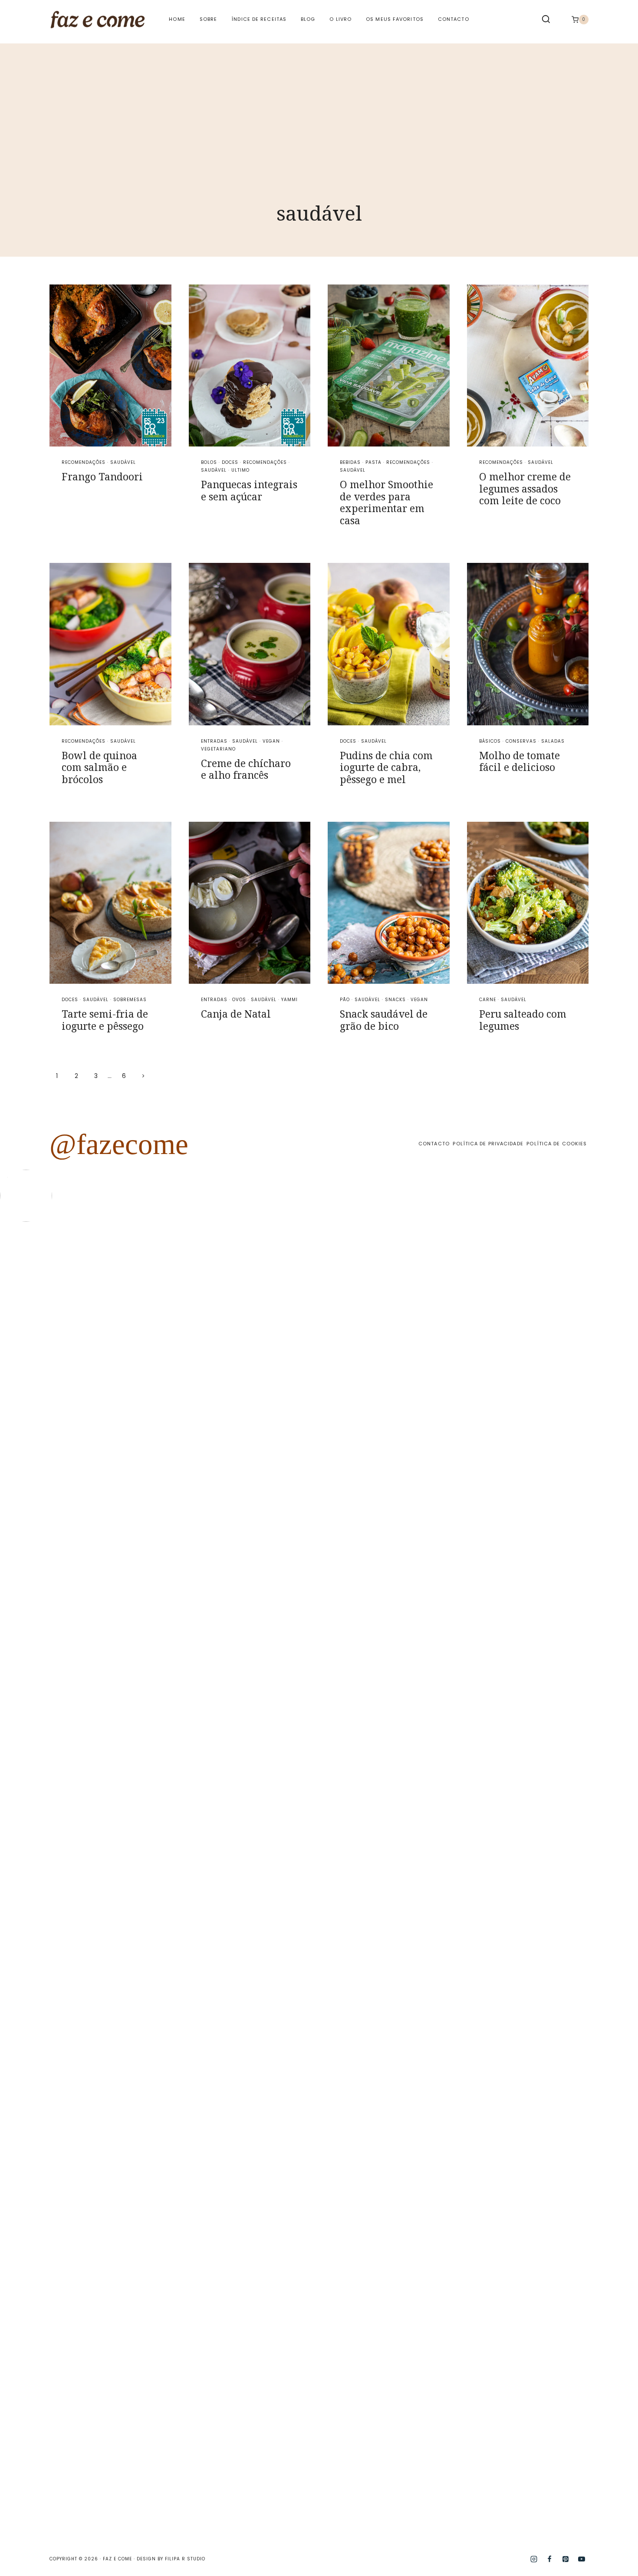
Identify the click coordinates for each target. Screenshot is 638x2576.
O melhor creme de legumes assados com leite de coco (525, 488)
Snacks (395, 1000)
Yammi (289, 1000)
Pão (345, 1000)
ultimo (240, 470)
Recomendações (84, 462)
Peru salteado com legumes (523, 1020)
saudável (123, 462)
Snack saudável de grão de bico (384, 1020)
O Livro (340, 19)
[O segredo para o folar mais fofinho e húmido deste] (279, 1676)
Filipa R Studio (185, 2559)
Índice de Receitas (259, 19)
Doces (230, 462)
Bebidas (350, 462)
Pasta (373, 462)
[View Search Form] (546, 20)
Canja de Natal (236, 1014)
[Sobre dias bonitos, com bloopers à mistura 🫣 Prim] (199, 1320)
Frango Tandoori (102, 476)
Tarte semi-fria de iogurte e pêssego (105, 1020)
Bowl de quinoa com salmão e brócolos (99, 767)
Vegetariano (218, 749)
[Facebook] (549, 2559)
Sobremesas (130, 1000)
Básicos (490, 741)
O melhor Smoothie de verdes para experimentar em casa (386, 502)
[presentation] (110, 365)
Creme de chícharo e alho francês (246, 769)
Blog (308, 19)
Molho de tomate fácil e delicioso (520, 761)
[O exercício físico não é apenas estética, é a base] (118, 1432)
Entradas (214, 741)
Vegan (271, 741)
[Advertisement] (319, 104)
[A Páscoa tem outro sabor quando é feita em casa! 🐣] (359, 1576)
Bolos (209, 462)
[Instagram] (534, 2559)
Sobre (209, 19)
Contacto (454, 19)
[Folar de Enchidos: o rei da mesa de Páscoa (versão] (439, 1883)
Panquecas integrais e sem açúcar (249, 490)
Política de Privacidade (488, 1144)
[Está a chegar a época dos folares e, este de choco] (600, 1376)
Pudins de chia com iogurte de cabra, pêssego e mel (386, 767)
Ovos (239, 1000)
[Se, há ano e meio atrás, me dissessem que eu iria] (520, 1626)
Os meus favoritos (395, 19)
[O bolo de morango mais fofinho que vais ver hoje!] (38, 1457)
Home (177, 19)
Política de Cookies (557, 1144)
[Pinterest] (566, 2559)
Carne (488, 1000)
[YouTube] (582, 2559)
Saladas (553, 741)
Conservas (521, 741)
